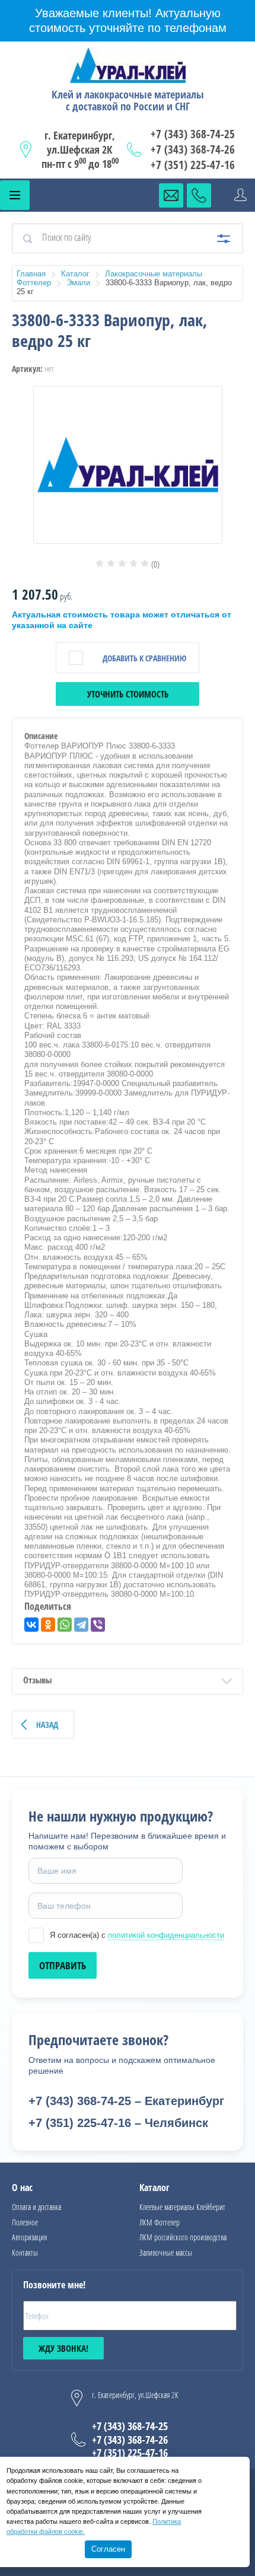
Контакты (25, 2252)
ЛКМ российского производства (183, 2237)
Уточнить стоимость (128, 694)
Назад (47, 1725)
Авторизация (29, 2237)
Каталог (75, 274)
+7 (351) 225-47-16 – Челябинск (118, 2123)
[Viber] (98, 1625)
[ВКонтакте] (31, 1625)
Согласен (108, 2549)
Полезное (25, 2222)
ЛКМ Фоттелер (160, 2222)
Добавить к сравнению (144, 658)
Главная (31, 274)
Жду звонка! (63, 2348)
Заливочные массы (166, 2252)
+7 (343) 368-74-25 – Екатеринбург (126, 2101)
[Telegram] (81, 1625)
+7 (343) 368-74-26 (193, 149)
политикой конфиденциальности (166, 1935)
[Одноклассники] (48, 1625)
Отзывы (37, 1680)
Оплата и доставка (36, 2207)
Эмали (78, 283)
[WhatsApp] (65, 1625)
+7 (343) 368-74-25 (193, 134)
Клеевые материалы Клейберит (182, 2207)
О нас (22, 2187)
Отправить (63, 1965)
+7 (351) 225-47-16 (193, 165)
